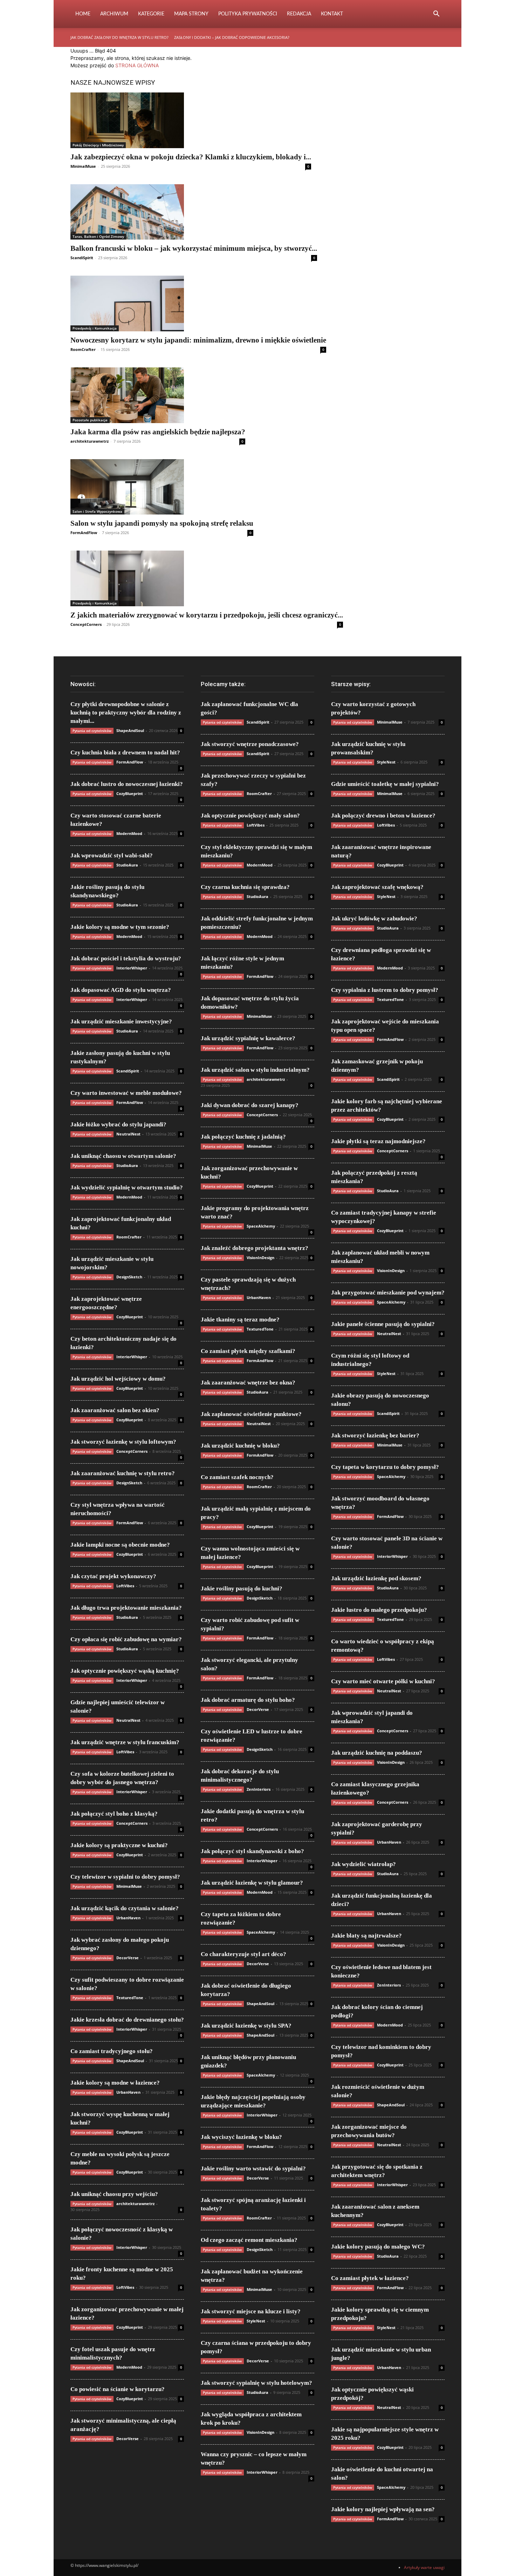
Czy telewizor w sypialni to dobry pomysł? (125, 1877)
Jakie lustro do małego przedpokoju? (379, 1610)
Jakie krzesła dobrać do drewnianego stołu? (127, 2020)
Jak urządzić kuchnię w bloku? (240, 1446)
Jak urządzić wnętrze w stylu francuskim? (125, 1742)
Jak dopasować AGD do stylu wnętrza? (121, 990)
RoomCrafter (83, 349)
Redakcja (299, 14)
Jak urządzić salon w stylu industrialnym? (255, 1070)
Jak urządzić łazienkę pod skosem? (376, 1578)
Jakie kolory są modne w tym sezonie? (120, 927)
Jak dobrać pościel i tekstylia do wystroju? (126, 958)
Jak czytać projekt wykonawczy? (113, 1576)
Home (83, 14)
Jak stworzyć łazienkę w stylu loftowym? (123, 1442)
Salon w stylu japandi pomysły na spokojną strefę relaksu (162, 523)
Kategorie (151, 14)
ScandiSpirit (82, 258)
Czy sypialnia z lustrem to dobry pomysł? (385, 990)
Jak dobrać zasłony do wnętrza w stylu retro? (119, 37)
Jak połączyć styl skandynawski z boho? (252, 1851)
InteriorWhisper (132, 968)
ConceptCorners (86, 624)
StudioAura (127, 865)
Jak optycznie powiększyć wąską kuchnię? (125, 1671)
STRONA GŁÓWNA (137, 65)
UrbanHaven (128, 1918)
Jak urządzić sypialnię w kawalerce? (248, 1038)
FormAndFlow (84, 533)
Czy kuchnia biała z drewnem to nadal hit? (125, 752)
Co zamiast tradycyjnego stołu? (112, 2051)
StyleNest (256, 2321)
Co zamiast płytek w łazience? (370, 2278)
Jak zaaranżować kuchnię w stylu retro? (123, 1473)
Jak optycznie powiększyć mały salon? (250, 816)
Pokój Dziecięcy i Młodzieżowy (98, 145)
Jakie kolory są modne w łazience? (115, 2083)
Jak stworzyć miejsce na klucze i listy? (251, 2311)
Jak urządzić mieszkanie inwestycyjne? (121, 1021)
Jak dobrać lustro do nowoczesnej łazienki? (127, 784)
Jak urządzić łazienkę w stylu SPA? (246, 2026)
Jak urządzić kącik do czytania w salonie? (125, 1908)
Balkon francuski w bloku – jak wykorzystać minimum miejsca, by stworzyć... (194, 248)
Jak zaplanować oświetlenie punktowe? (251, 1414)
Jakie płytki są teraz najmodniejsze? (378, 1141)
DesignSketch (129, 1277)
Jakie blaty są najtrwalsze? (366, 1936)
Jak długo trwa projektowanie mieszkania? (126, 1608)
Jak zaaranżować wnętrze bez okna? (248, 1383)
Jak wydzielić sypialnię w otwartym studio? (127, 1187)
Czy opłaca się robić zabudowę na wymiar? (126, 1639)
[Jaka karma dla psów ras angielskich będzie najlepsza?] (158, 395)
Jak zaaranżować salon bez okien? (115, 1410)
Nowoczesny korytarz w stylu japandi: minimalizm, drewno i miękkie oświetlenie (198, 340)
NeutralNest (128, 1134)
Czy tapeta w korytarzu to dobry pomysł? (385, 1467)
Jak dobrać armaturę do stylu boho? (248, 1700)
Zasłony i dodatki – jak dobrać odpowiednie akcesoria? (232, 37)
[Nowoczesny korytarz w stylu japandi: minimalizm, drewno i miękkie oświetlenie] (198, 303)
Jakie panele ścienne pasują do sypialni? (383, 1324)
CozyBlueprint (130, 793)
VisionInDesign (260, 1258)
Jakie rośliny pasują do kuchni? (242, 1589)
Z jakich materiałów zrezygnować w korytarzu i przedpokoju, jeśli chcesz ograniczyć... (207, 615)
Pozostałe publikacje (90, 420)
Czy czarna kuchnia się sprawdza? (245, 887)
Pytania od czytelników (92, 731)
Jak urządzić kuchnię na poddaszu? (377, 1753)
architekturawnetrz (90, 441)
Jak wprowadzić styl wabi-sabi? (112, 855)
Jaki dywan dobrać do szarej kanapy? (250, 1105)
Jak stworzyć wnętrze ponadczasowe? (250, 744)
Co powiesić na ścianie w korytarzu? (118, 2389)
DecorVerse (128, 1958)
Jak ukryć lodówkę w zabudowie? (374, 918)
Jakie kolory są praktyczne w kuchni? (119, 1845)
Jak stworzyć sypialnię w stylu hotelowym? (256, 2383)
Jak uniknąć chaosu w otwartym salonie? (123, 1156)
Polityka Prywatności (248, 14)
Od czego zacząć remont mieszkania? (249, 2240)
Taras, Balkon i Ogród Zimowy (98, 236)
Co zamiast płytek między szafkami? (248, 1351)
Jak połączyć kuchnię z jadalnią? (243, 1137)
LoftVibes (125, 1586)
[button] (436, 15)
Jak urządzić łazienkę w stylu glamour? (252, 1883)
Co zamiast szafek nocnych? (237, 1477)
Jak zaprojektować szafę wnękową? (377, 887)
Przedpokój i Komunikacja (95, 328)
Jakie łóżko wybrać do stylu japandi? (118, 1124)
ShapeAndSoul (130, 730)
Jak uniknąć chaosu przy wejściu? (114, 2194)
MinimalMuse (83, 166)
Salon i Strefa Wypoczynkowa (97, 511)
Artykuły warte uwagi (424, 2567)
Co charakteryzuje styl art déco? (243, 1954)
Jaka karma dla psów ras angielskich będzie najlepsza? (158, 432)
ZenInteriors (259, 1789)
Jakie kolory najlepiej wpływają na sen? (383, 2509)
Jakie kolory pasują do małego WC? (378, 2247)
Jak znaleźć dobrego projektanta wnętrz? (255, 1248)
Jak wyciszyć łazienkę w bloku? (241, 2137)
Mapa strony (191, 14)
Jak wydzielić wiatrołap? (363, 1864)
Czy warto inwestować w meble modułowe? (126, 1093)
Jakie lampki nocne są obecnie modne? (120, 1545)
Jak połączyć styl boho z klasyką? (114, 1814)
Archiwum (114, 14)
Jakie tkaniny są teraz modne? (240, 1320)
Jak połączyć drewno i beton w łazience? (383, 816)
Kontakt (332, 14)
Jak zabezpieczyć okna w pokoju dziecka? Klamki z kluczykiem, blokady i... (191, 157)
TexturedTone (130, 1998)
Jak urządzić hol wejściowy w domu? (118, 1379)
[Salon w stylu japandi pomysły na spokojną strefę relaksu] (162, 487)
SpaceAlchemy (261, 1226)
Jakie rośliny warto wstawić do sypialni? (253, 2168)
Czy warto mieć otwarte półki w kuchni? (383, 1681)
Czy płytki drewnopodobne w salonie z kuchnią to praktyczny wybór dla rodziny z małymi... (126, 713)
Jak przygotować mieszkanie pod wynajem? (388, 1293)
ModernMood (129, 833)
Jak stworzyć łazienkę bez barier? (375, 1435)
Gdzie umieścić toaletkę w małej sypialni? (385, 784)
